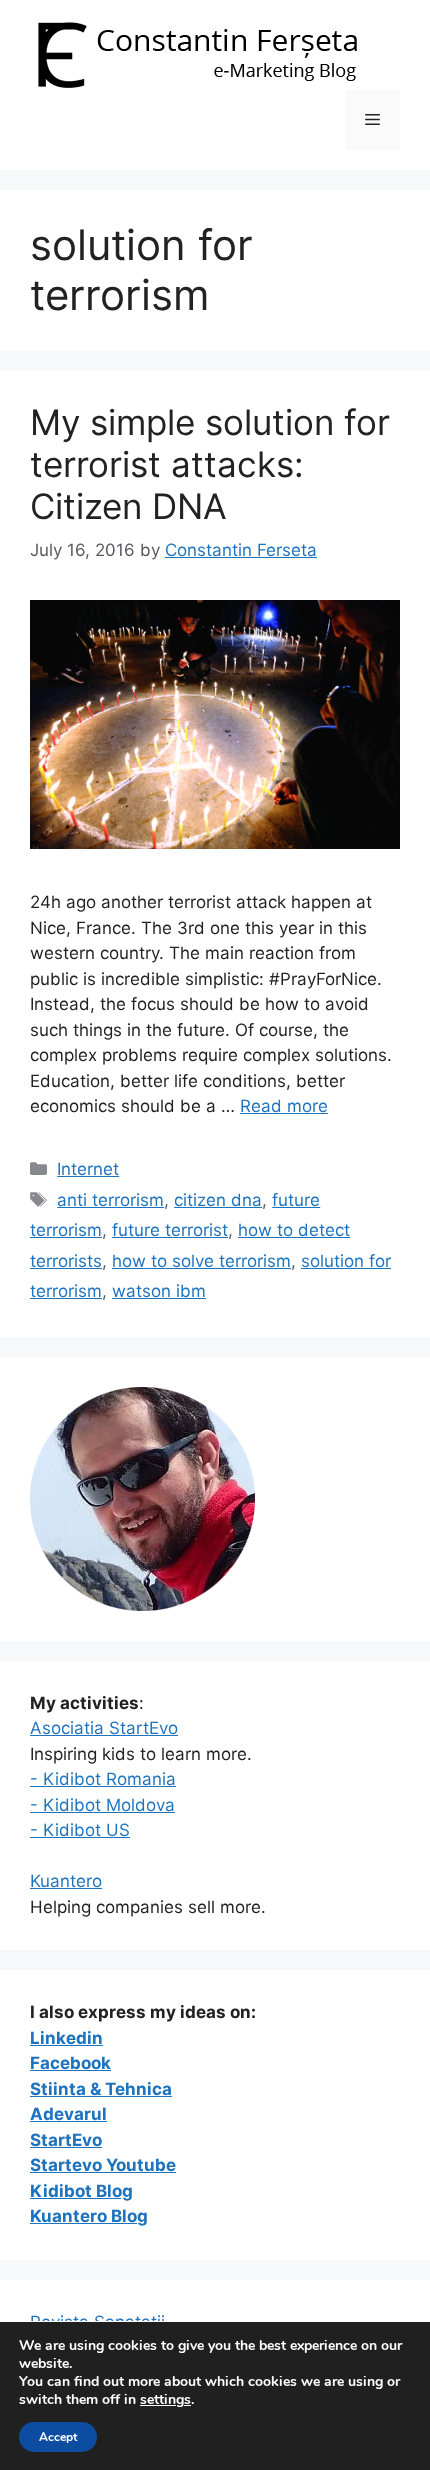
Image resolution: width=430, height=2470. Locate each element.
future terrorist (170, 1230)
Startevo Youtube (103, 2165)
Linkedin (66, 2038)
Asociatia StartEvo (104, 1728)
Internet (88, 1169)
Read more (284, 1106)
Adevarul (68, 2114)
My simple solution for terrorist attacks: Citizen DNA (210, 464)
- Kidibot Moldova (102, 1805)
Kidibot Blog (81, 2191)
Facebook (70, 2063)
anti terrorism (110, 1200)
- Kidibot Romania (103, 1779)
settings (165, 2400)
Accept (58, 2437)
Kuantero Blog (89, 2216)
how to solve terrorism (201, 1261)
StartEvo (66, 2140)
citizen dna (218, 1200)
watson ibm (159, 1291)
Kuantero (66, 1881)
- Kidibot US (80, 1830)
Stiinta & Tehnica (101, 2089)
